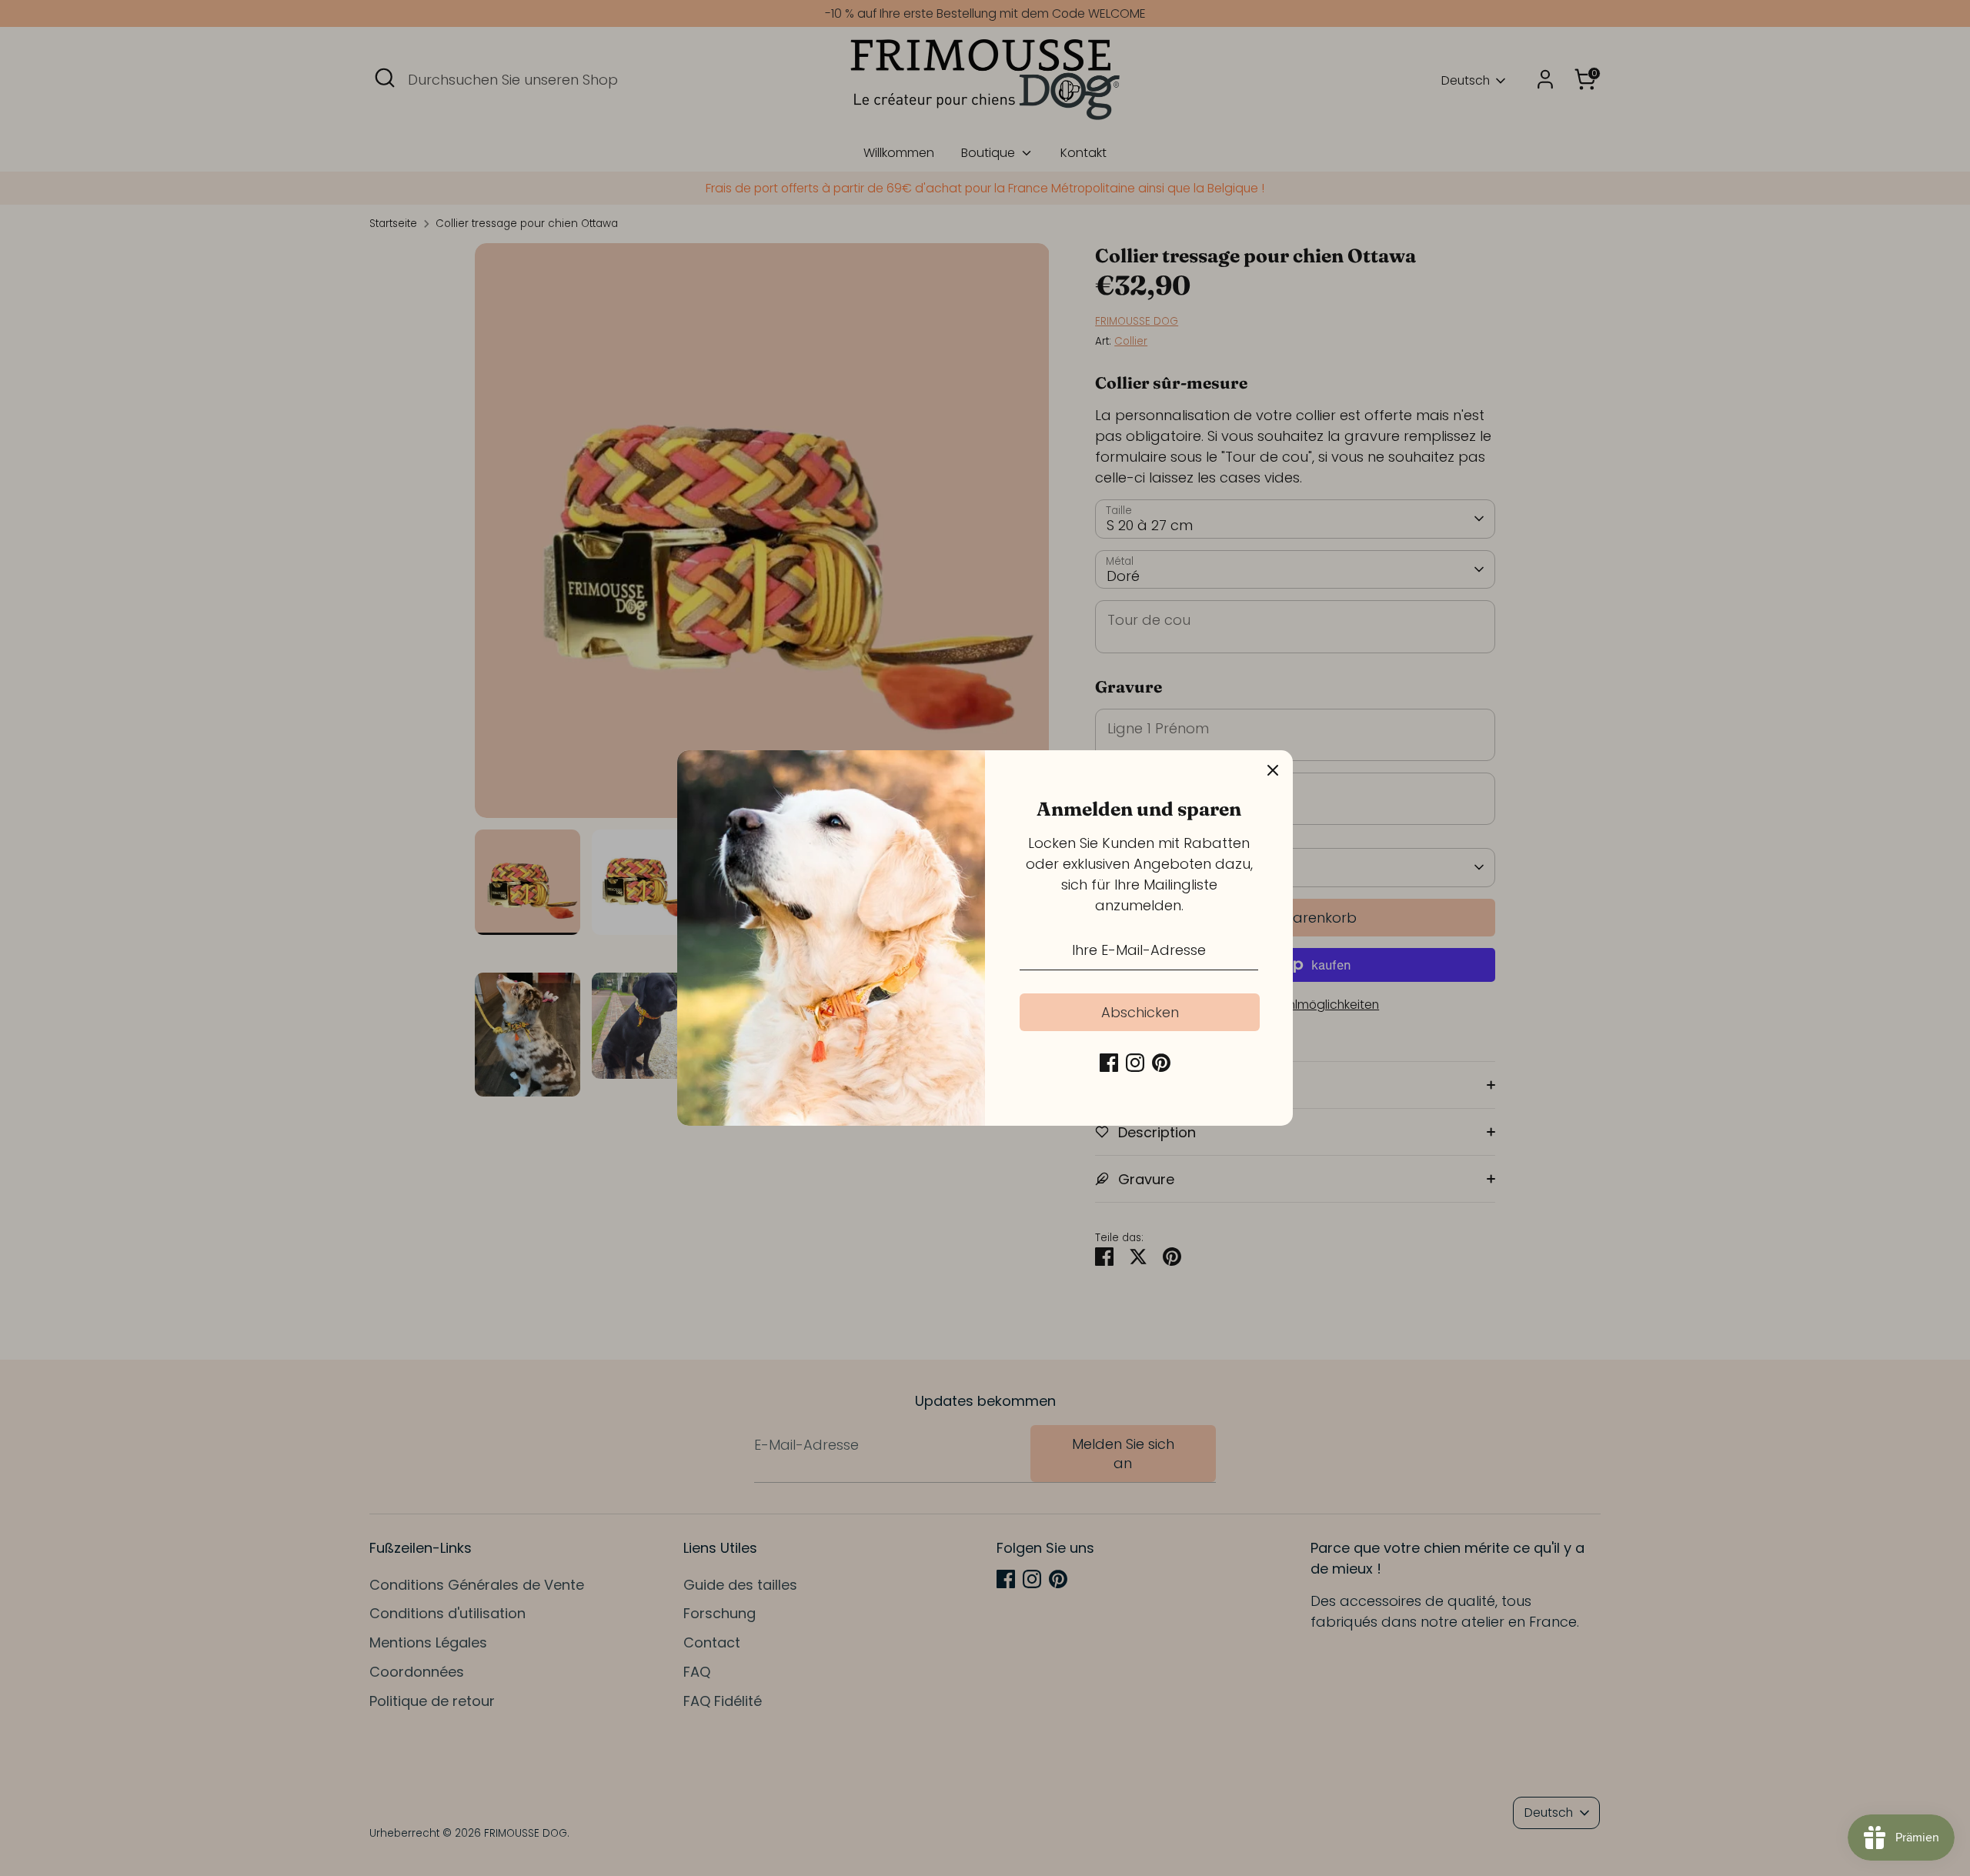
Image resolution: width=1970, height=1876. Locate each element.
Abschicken (1140, 1012)
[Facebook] (1109, 1063)
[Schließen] (1273, 770)
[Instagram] (1135, 1063)
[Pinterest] (1161, 1063)
